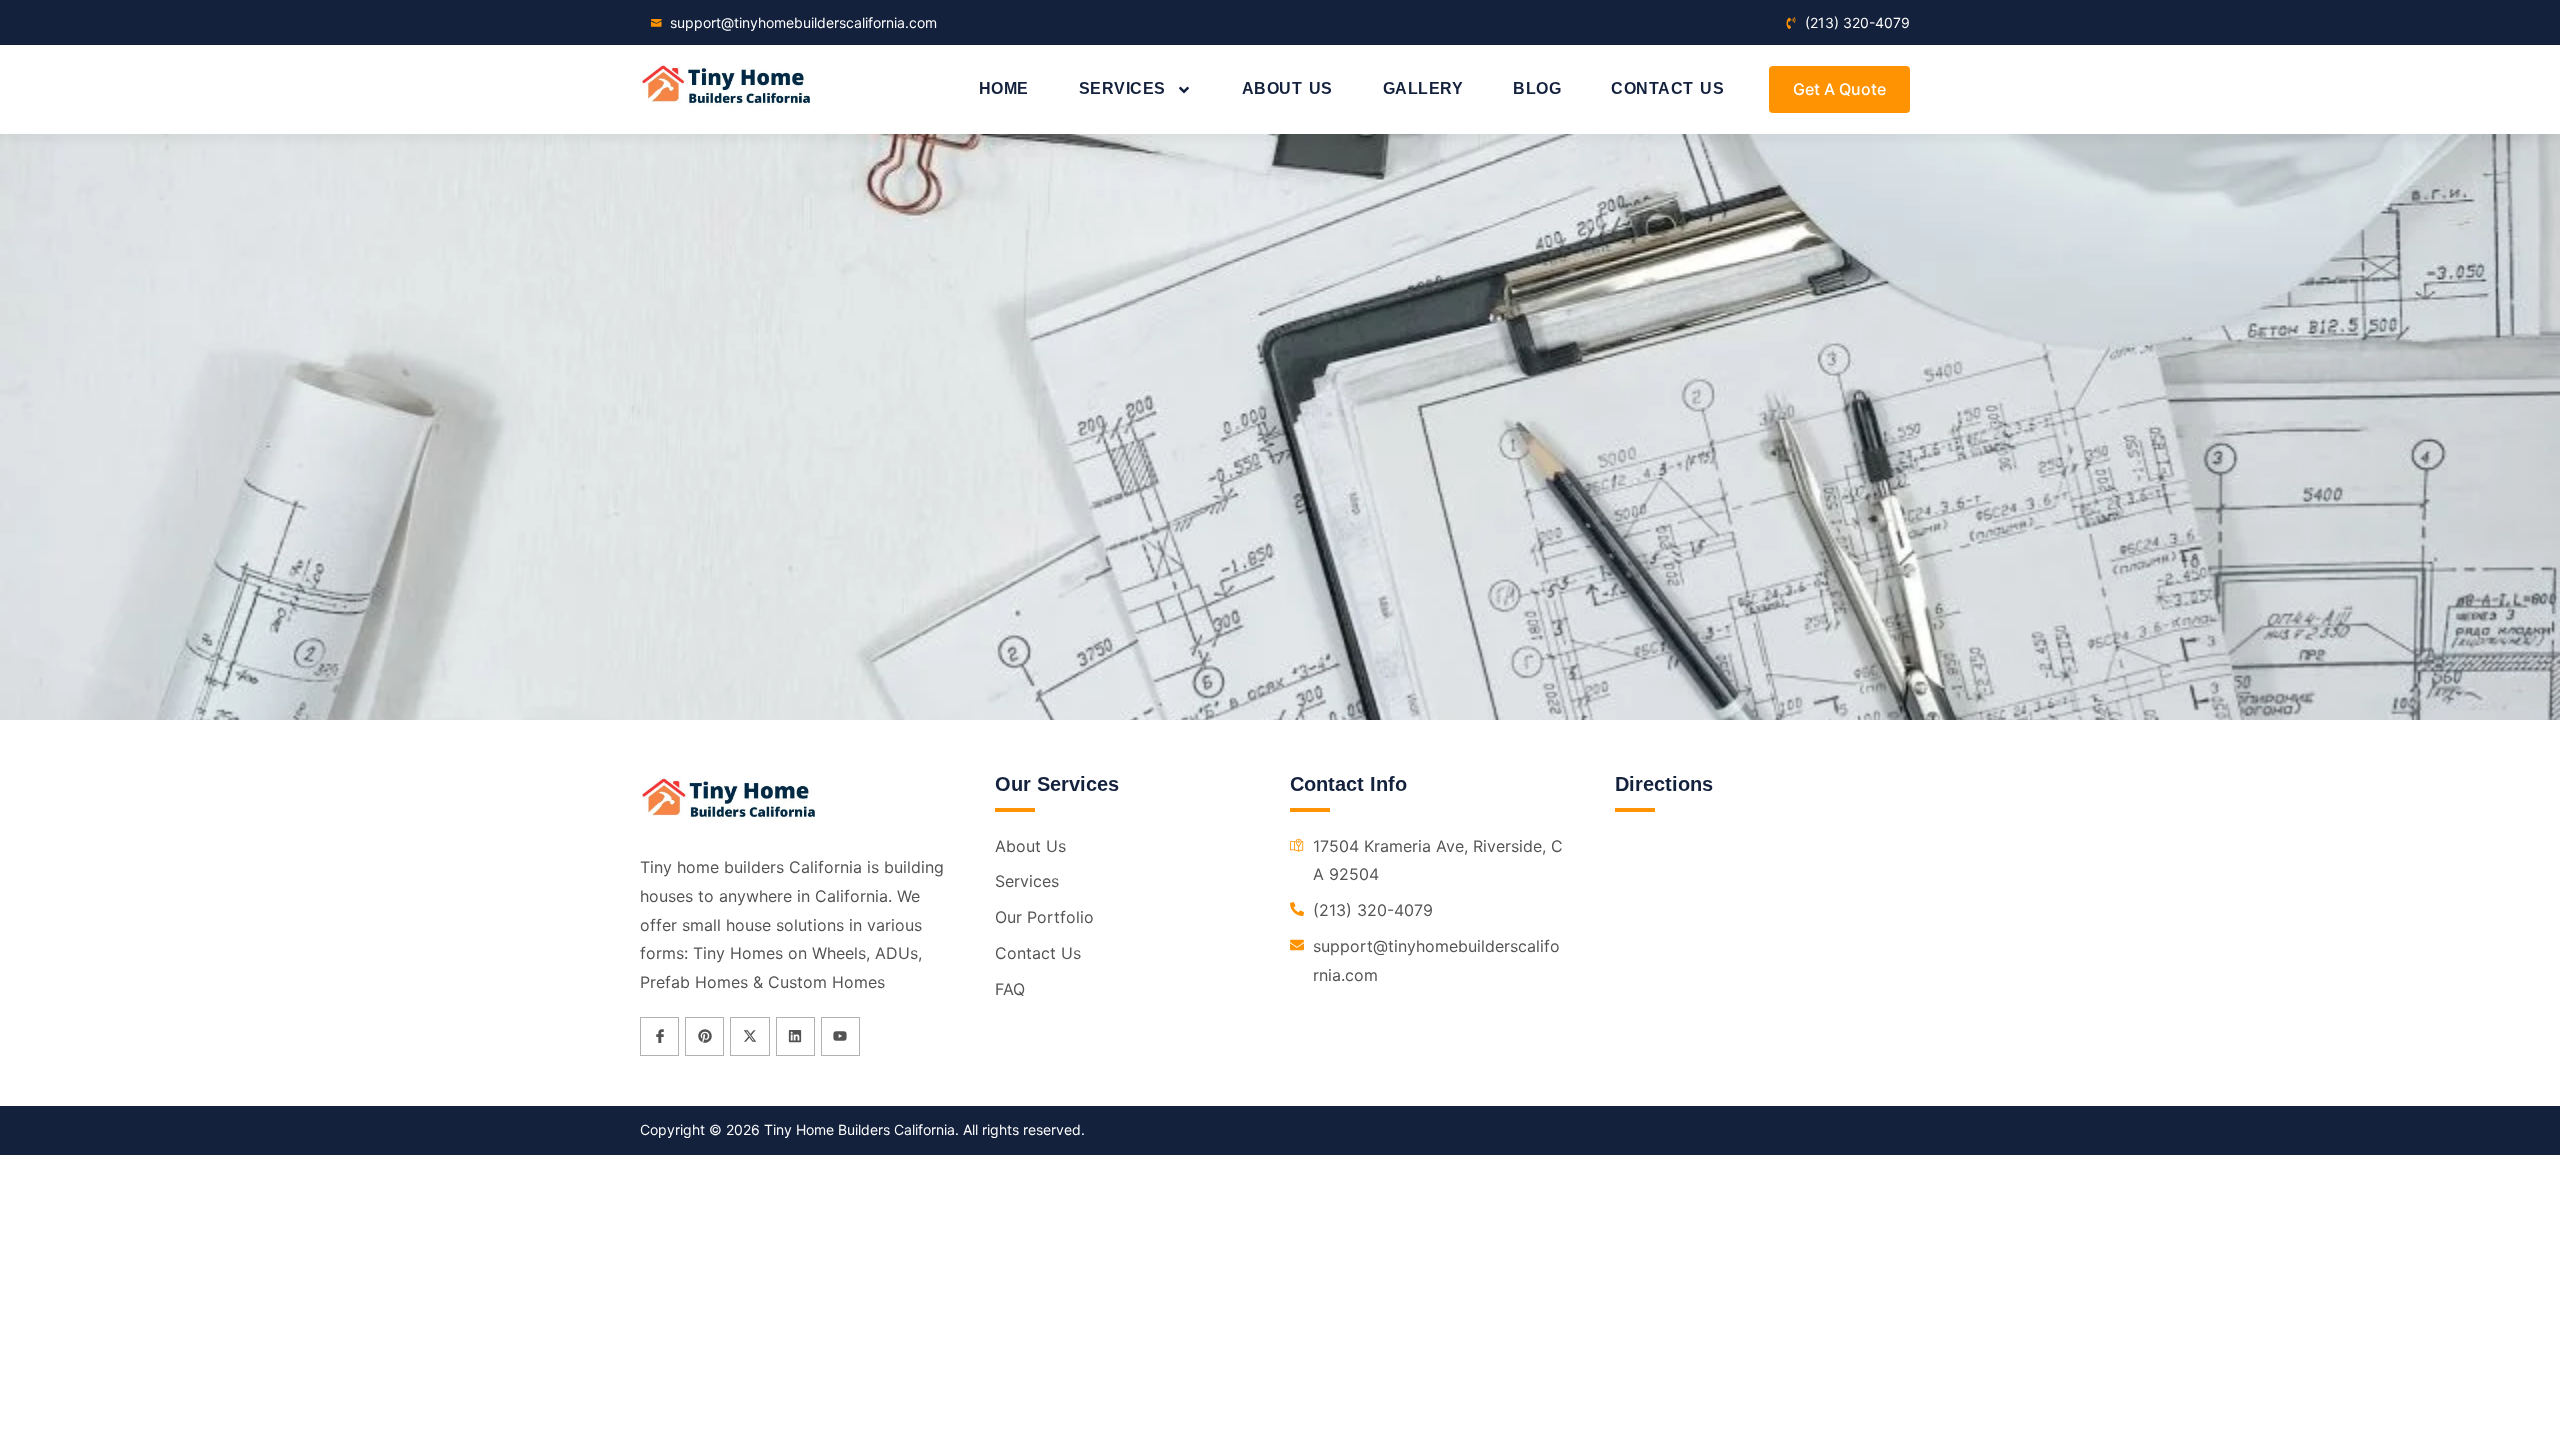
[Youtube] (840, 1036)
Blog (1537, 88)
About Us (1287, 88)
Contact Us (1667, 88)
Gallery (1423, 88)
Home (1004, 88)
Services (1122, 88)
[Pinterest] (704, 1036)
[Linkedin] (795, 1036)
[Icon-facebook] (659, 1036)
